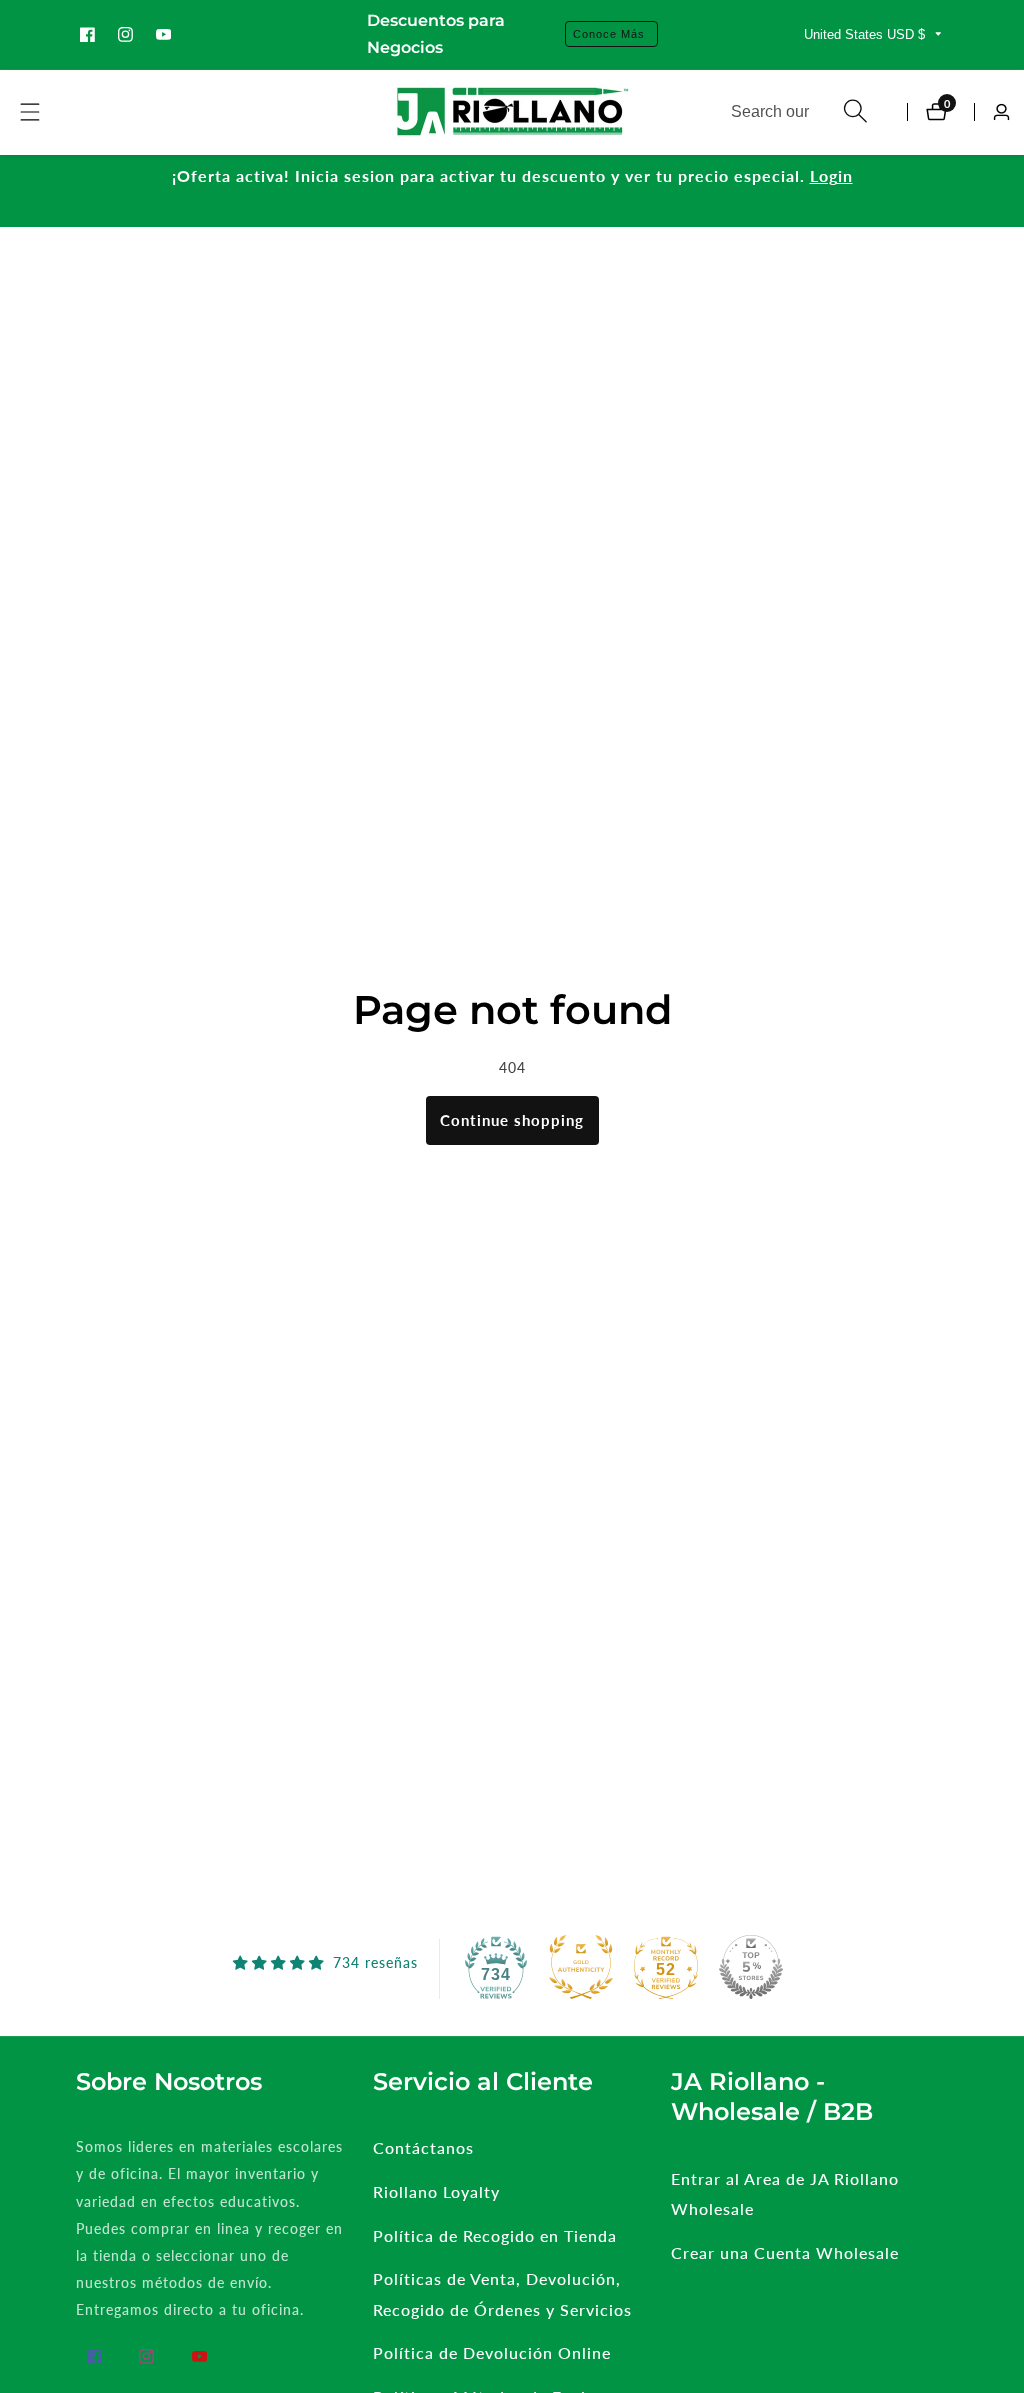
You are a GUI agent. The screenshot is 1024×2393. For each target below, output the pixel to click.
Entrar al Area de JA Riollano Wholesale (785, 2193)
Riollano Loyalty (436, 2191)
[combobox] (799, 112)
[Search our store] (855, 112)
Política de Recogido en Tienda (495, 2235)
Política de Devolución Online (492, 2352)
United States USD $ (866, 34)
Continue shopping (512, 1120)
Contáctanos (423, 2147)
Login (831, 175)
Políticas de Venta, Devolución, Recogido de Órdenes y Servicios (502, 2293)
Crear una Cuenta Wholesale (785, 2252)
